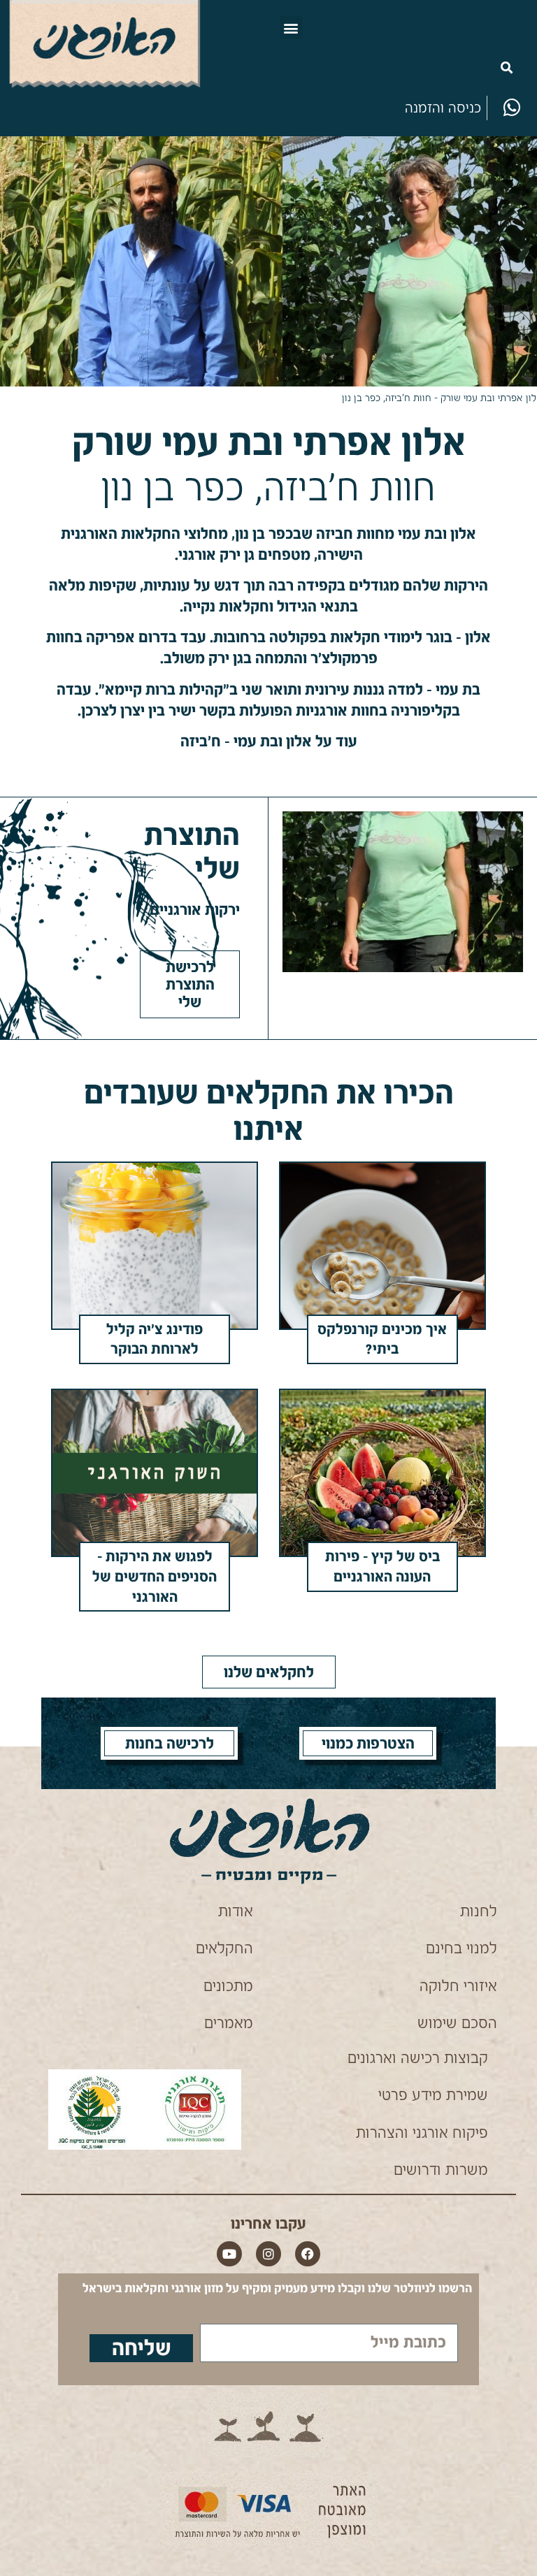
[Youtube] (229, 2254)
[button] (291, 28)
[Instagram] (268, 2254)
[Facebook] (308, 2254)
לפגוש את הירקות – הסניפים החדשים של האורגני (155, 1577)
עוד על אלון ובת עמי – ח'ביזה (269, 741)
